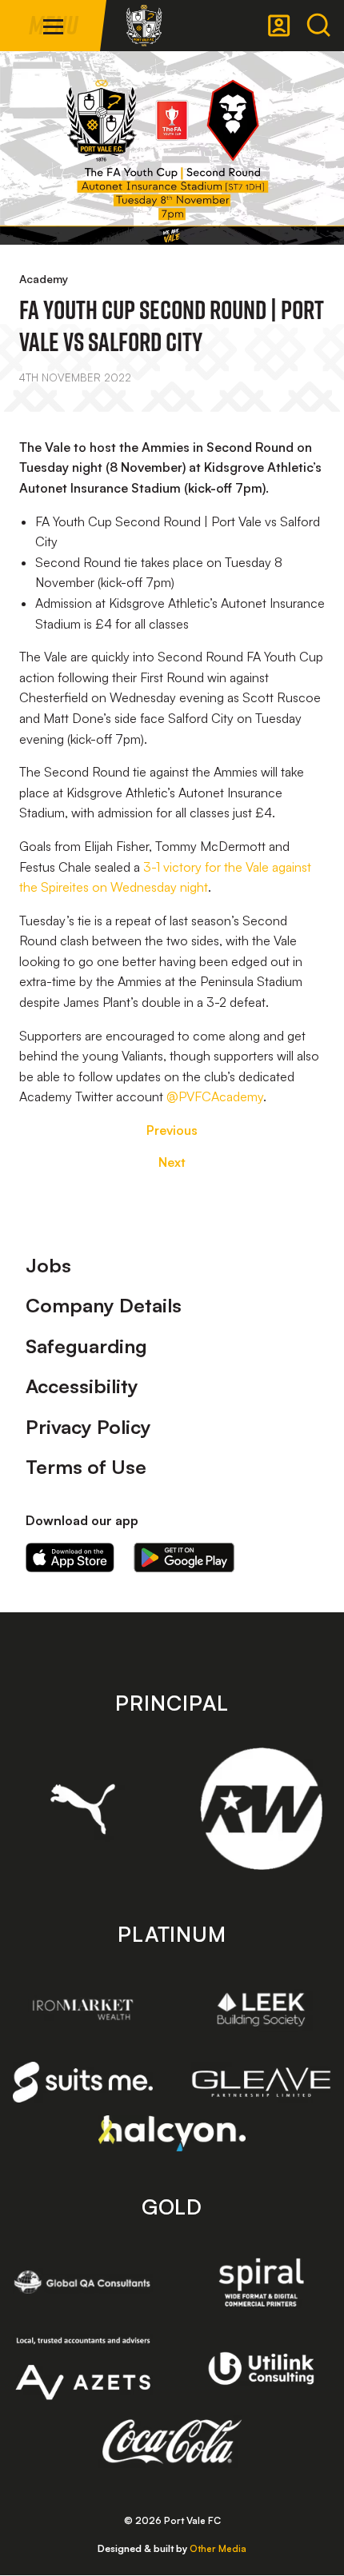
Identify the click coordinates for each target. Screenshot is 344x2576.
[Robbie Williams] (261, 1809)
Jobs (48, 1265)
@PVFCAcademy (215, 1096)
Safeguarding (86, 1346)
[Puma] (83, 1809)
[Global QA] (83, 2282)
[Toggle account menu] (279, 26)
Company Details (104, 1305)
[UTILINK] (261, 2369)
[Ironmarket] (83, 2009)
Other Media (218, 2548)
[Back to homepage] (144, 26)
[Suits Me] (83, 2082)
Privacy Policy (88, 1427)
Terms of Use (86, 1467)
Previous (172, 1130)
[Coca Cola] (172, 2442)
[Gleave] (261, 2082)
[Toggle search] (318, 26)
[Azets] (83, 2368)
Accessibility (82, 1386)
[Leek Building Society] (261, 2009)
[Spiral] (261, 2282)
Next (172, 1162)
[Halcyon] (172, 2133)
